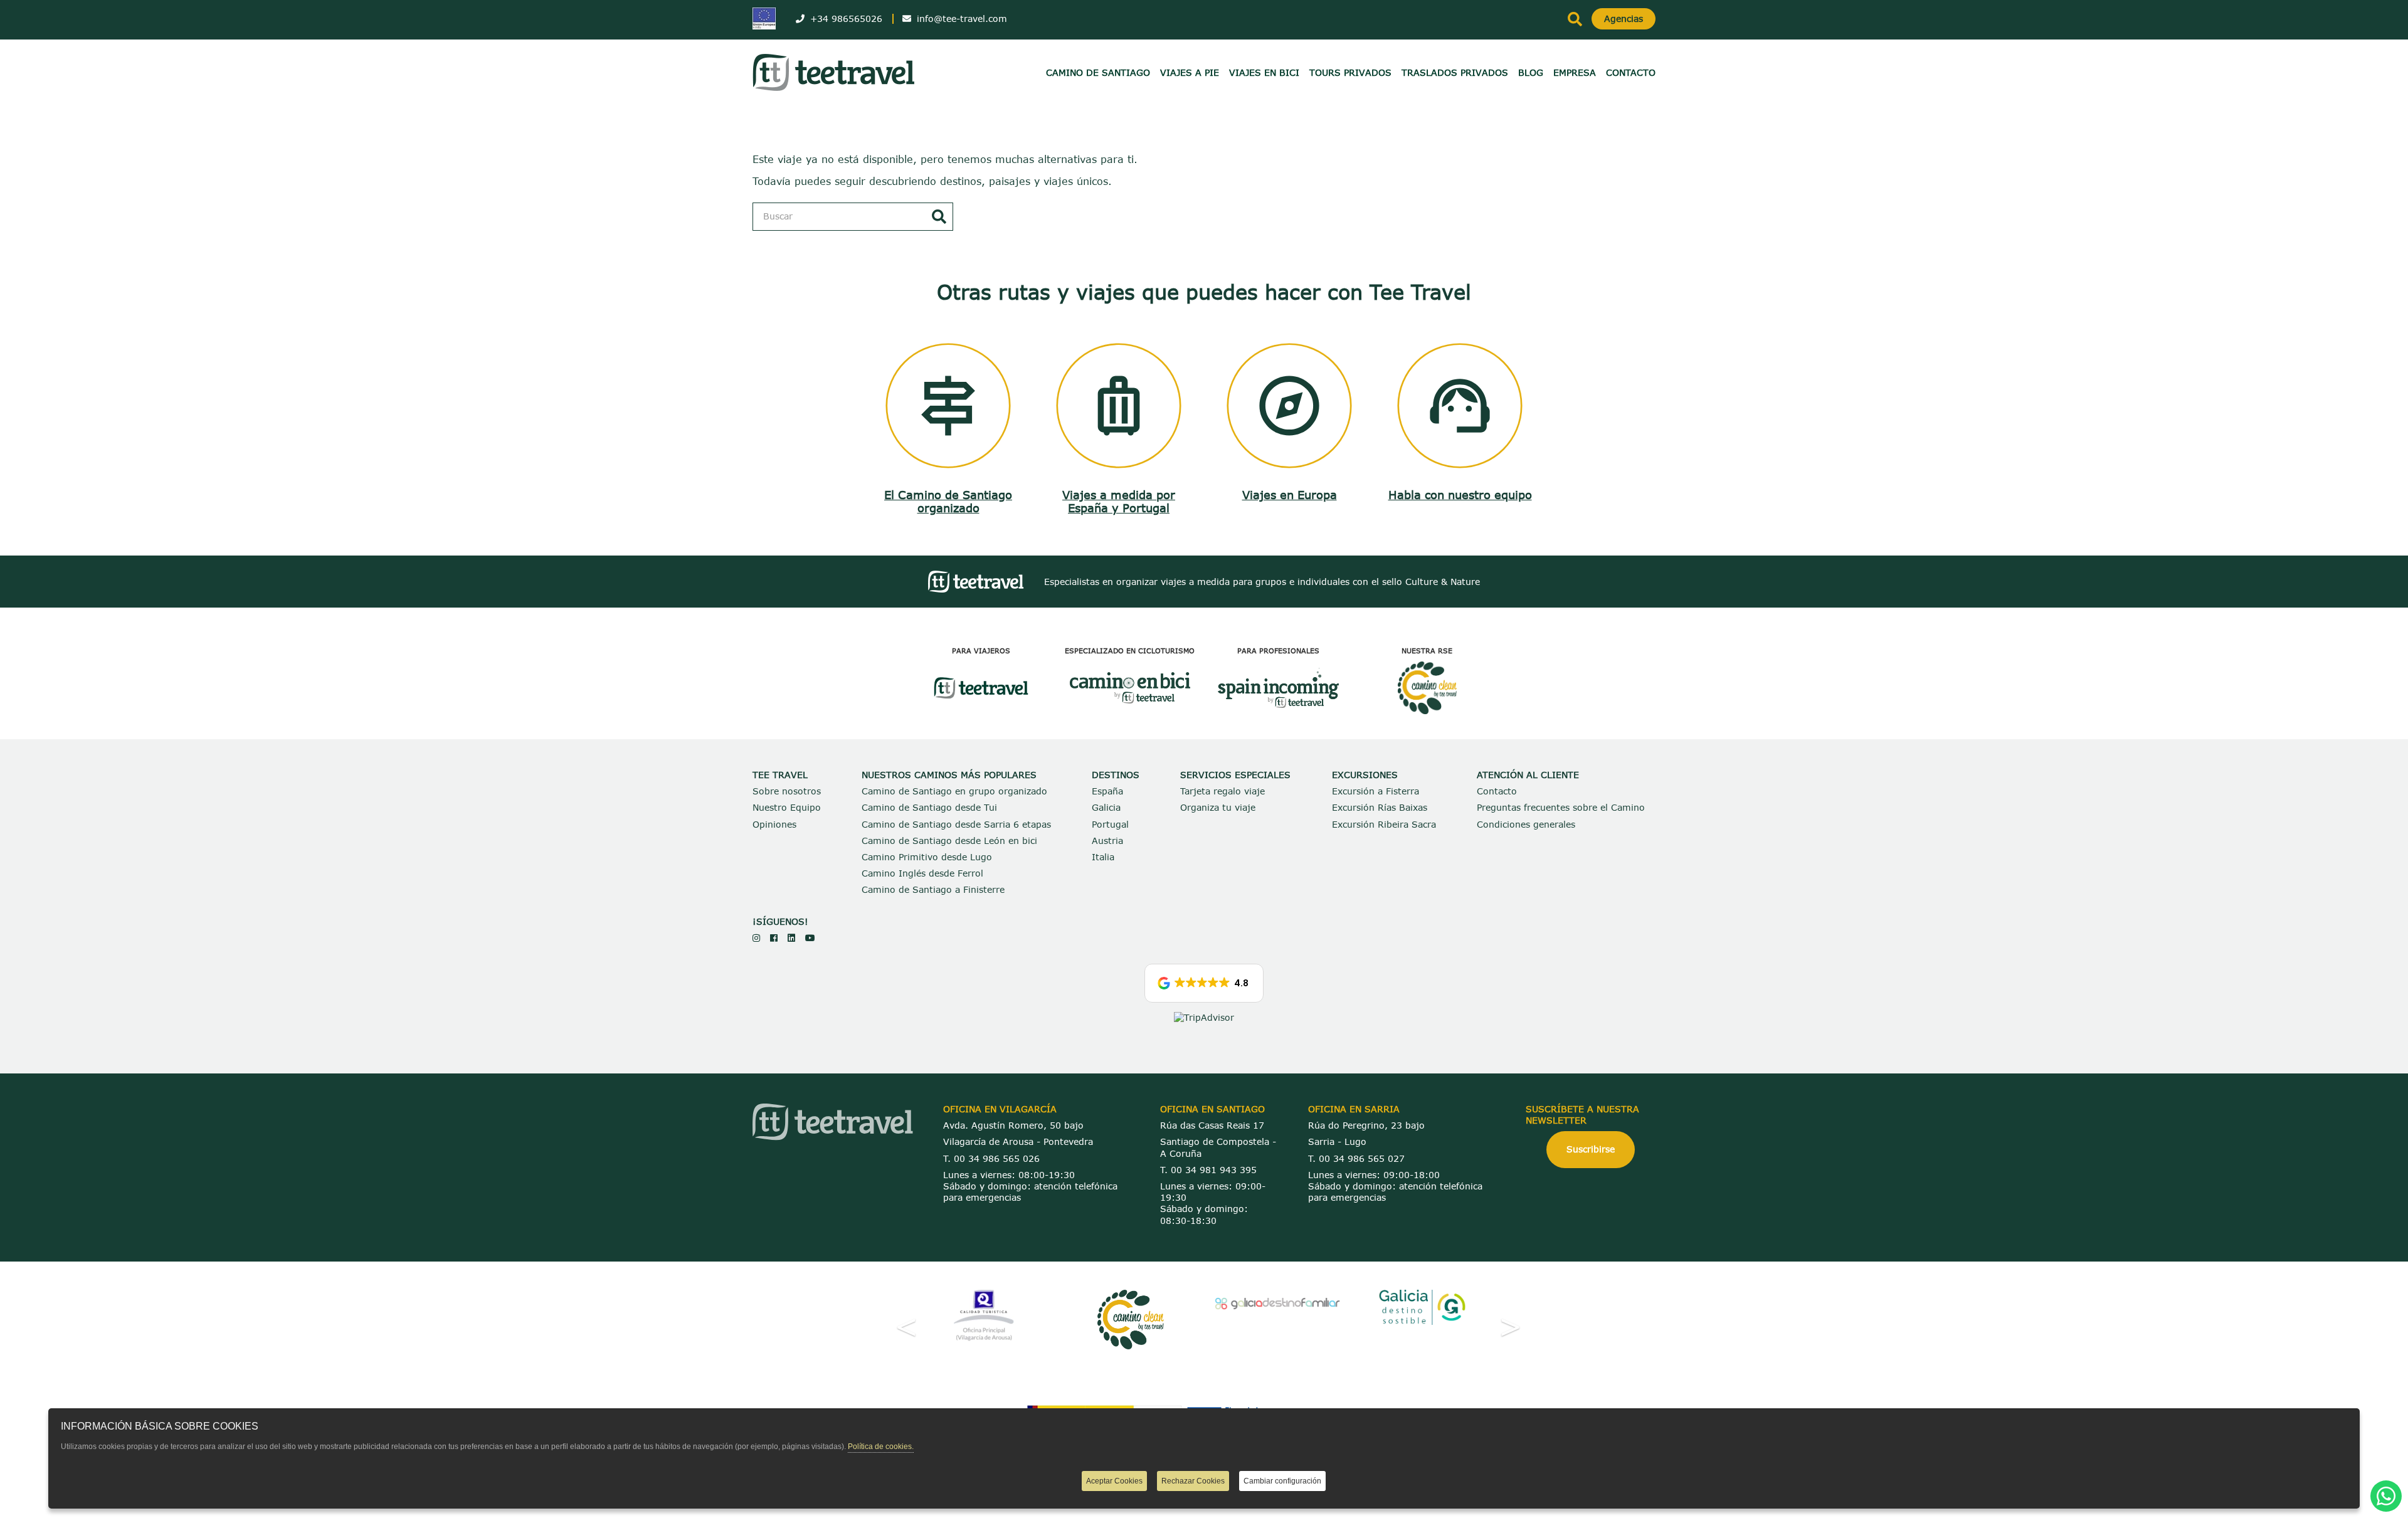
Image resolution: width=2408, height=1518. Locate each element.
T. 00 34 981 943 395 (1208, 1170)
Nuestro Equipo (787, 807)
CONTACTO (1631, 72)
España (1107, 791)
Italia (1103, 857)
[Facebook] (774, 938)
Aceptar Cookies (1114, 1481)
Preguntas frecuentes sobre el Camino (1561, 807)
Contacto (1497, 791)
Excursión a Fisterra (1376, 791)
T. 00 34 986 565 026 (991, 1158)
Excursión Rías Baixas (1380, 807)
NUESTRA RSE (1427, 651)
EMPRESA (1575, 72)
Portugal (1110, 824)
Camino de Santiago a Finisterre (933, 889)
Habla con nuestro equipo (1460, 495)
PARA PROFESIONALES (1278, 651)
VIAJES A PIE (1190, 72)
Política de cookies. (881, 1447)
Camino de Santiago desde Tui (929, 807)
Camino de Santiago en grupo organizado (954, 791)
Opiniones (774, 824)
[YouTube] (810, 938)
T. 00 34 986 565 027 (1356, 1158)
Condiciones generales (1526, 824)
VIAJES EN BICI (1264, 72)
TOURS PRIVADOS (1350, 72)
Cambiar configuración (1282, 1481)
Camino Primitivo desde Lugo (927, 857)
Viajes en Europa (1290, 495)
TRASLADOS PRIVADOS (1455, 72)
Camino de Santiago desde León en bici (949, 841)
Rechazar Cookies (1193, 1481)
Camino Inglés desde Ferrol (922, 873)
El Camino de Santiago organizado (948, 502)
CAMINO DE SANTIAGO (1098, 72)
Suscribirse (1591, 1149)
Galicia (1106, 807)
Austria (1107, 841)
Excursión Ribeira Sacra (1384, 824)
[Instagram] (756, 938)
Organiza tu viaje (1218, 807)
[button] (1204, 983)
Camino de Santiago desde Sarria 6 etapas (956, 824)
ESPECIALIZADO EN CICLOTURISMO (1130, 651)
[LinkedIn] (791, 938)
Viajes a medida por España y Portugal (1119, 502)
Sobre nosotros (787, 791)
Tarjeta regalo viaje (1222, 791)
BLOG (1531, 72)
